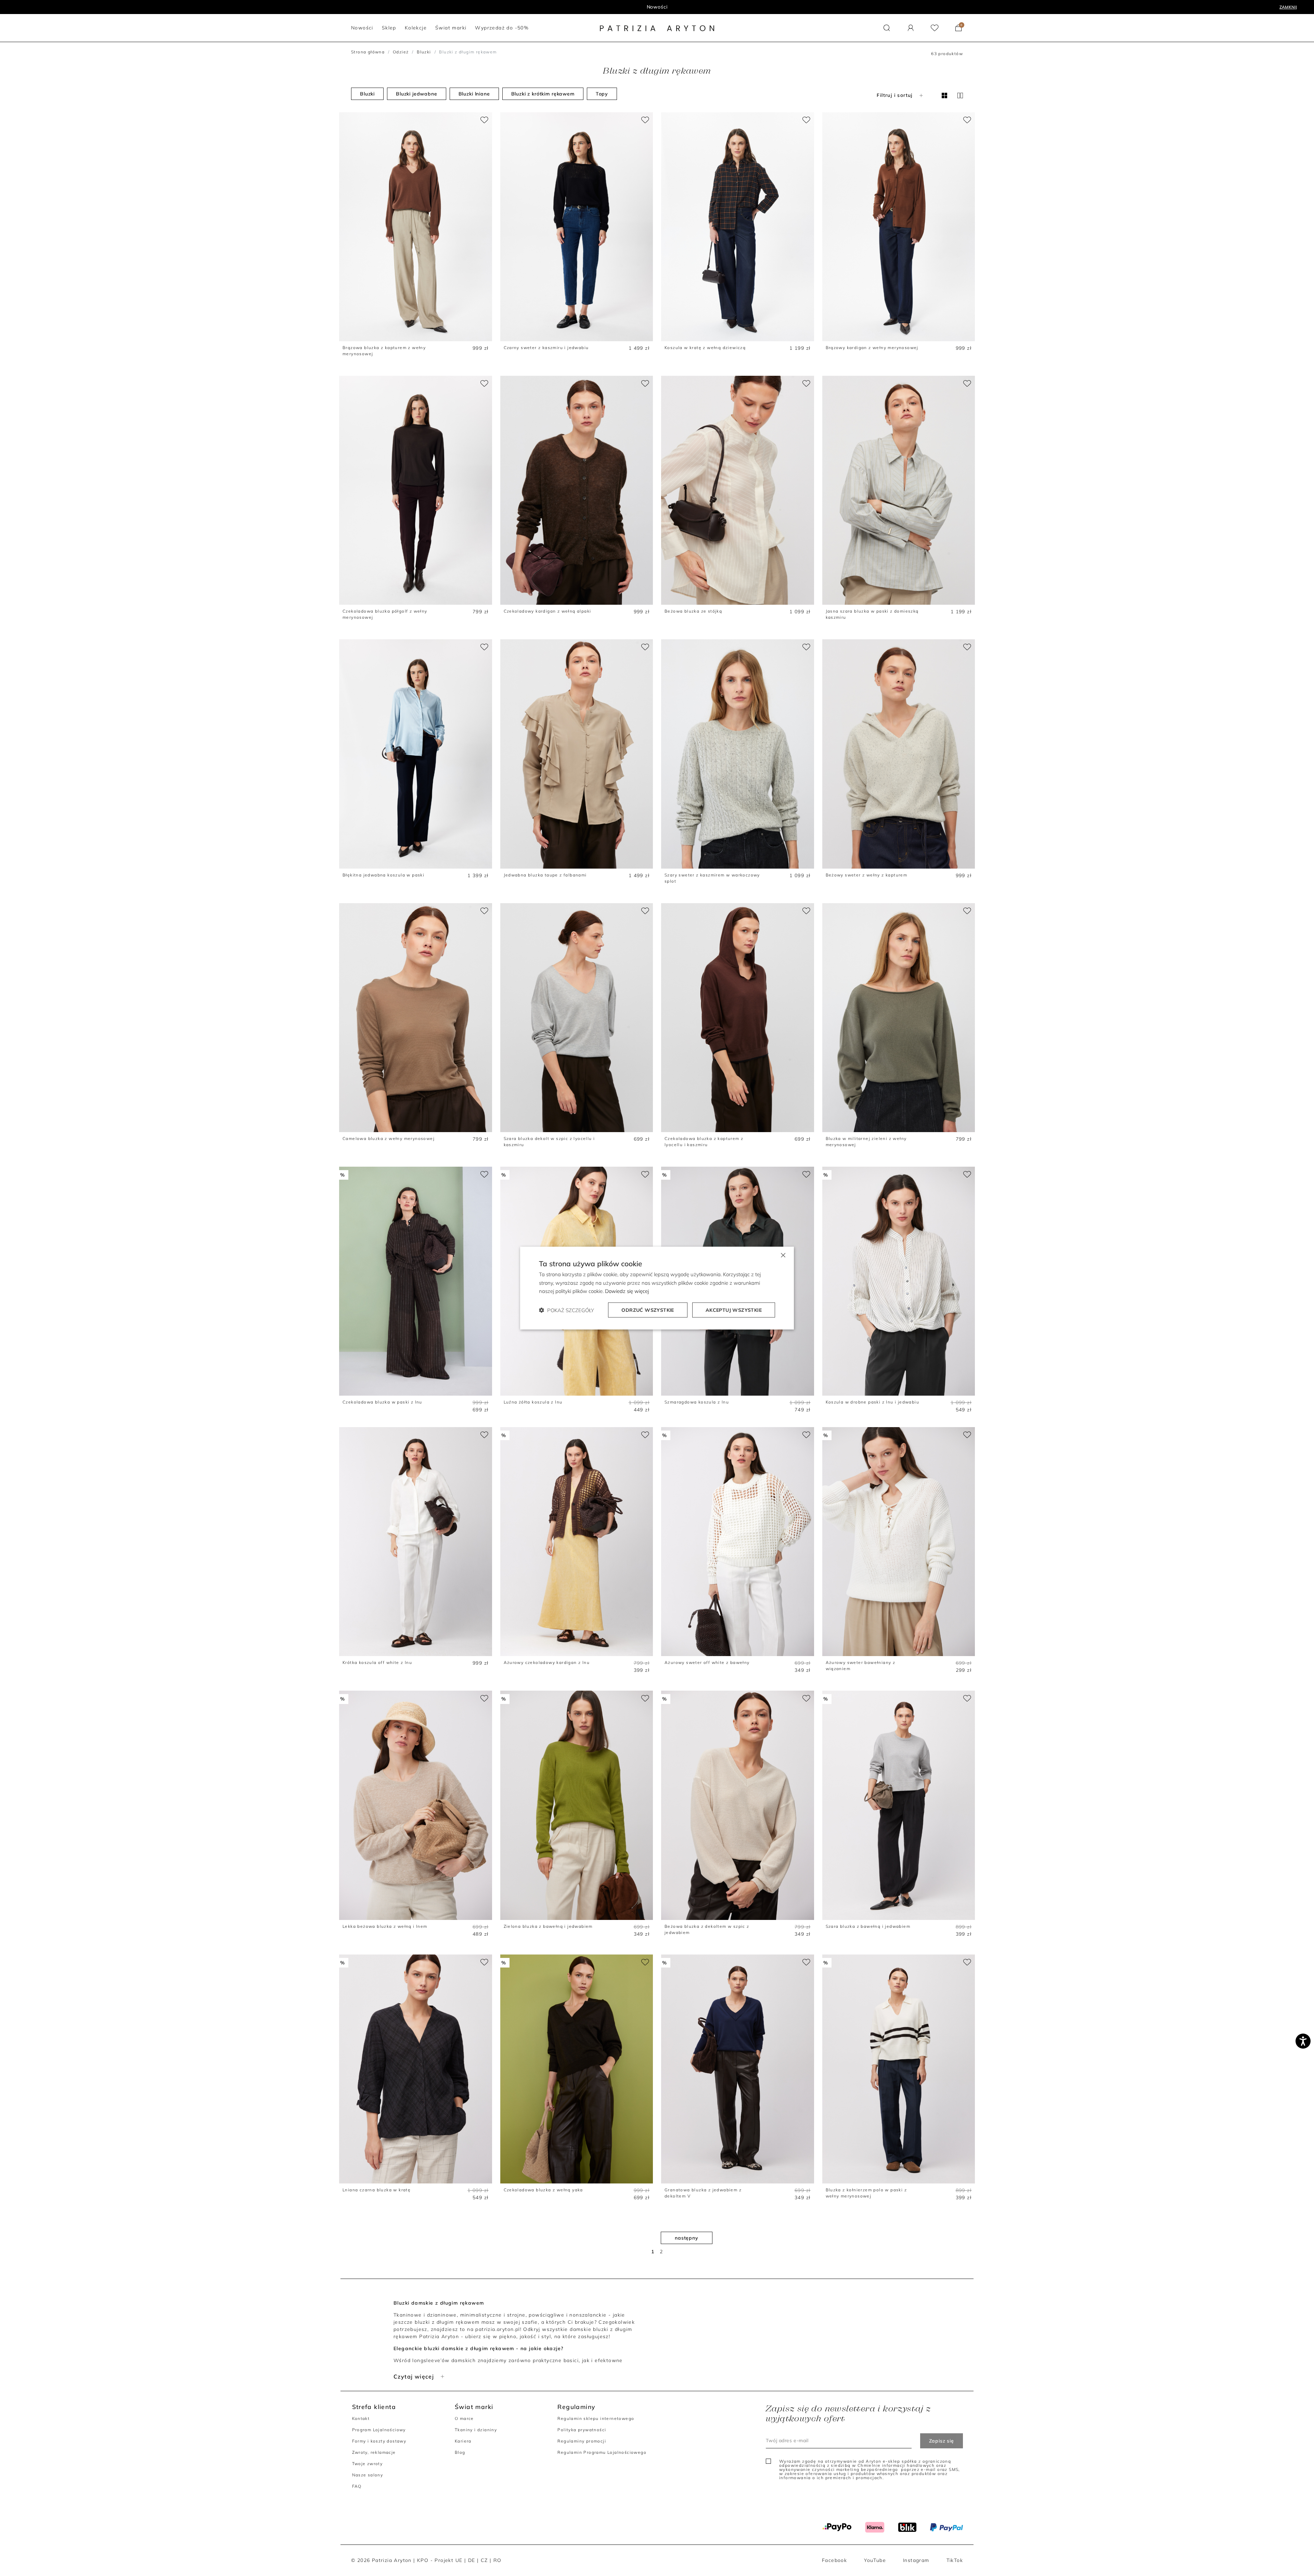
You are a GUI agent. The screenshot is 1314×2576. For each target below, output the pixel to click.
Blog (460, 2452)
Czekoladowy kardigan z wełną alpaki (547, 611)
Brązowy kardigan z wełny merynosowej (872, 348)
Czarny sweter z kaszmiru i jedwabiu (546, 348)
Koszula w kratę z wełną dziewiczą (705, 348)
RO (498, 2560)
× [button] (783, 1254)
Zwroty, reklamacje (374, 2452)
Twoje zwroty (368, 2464)
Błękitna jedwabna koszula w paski (383, 875)
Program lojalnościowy (657, 7)
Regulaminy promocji (582, 2441)
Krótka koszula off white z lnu (377, 1662)
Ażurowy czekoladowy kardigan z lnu (547, 1662)
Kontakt (361, 2418)
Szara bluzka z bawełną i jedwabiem (868, 1926)
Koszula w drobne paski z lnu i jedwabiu (873, 1402)
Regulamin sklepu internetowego (596, 2418)
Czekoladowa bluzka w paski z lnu (382, 1402)
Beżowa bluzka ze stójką (693, 611)
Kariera (463, 2441)
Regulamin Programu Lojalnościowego (602, 2452)
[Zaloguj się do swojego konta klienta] (911, 28)
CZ (484, 2560)
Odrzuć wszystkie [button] (648, 1310)
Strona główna (368, 52)
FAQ (357, 2486)
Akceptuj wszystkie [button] (734, 1310)
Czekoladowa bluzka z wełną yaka (543, 2190)
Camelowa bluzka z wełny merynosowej (389, 1138)
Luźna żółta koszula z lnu (533, 1402)
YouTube (875, 2560)
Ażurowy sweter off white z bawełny (707, 1662)
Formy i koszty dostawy (379, 2441)
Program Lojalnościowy (379, 2430)
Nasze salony (368, 2475)
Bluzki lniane (474, 94)
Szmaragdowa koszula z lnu (697, 1402)
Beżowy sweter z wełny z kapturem (867, 875)
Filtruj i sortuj (894, 95)
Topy (602, 94)
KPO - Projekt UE (440, 2560)
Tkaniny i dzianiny (476, 2430)
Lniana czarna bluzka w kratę (377, 2190)
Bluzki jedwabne (417, 94)
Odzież (401, 52)
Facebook (834, 2560)
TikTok (955, 2560)
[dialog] (657, 1288)
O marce (464, 2418)
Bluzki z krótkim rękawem (543, 94)
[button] (887, 28)
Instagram (916, 2560)
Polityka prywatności (582, 2430)
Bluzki (424, 52)
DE (472, 2560)
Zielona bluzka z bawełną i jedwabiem (548, 1926)
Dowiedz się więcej (627, 1291)
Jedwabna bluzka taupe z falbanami (545, 875)
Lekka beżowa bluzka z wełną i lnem (385, 1926)
